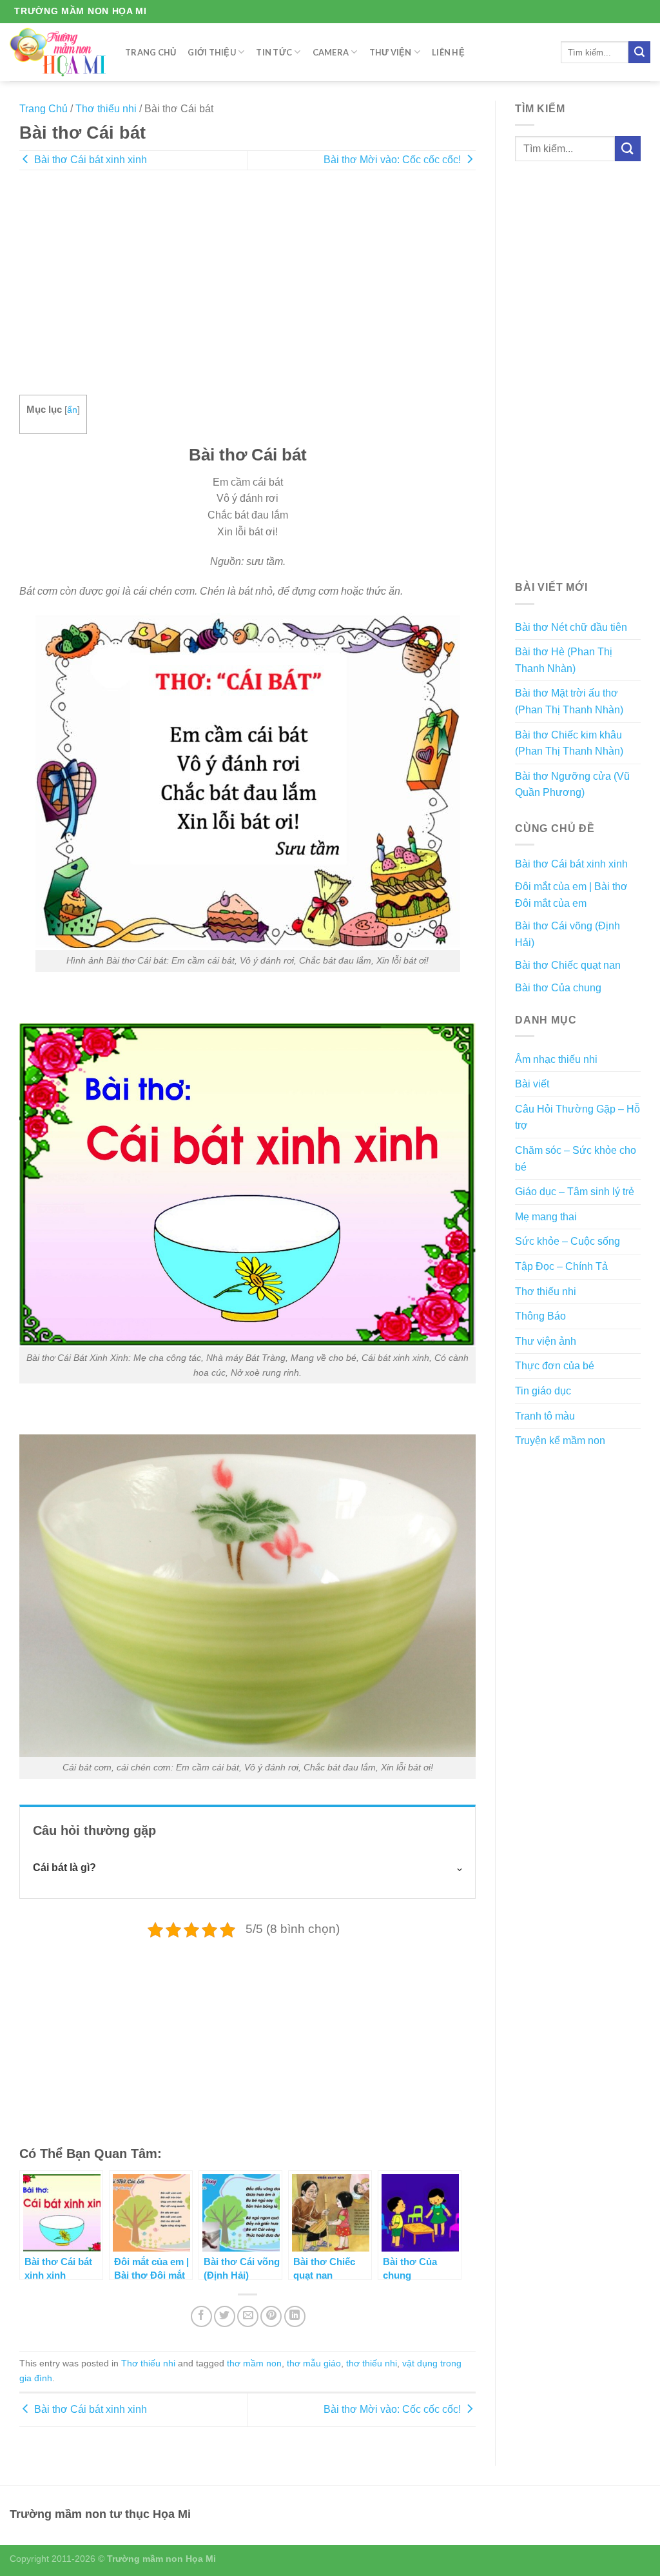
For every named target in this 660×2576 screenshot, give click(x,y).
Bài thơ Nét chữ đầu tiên (571, 627)
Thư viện (391, 52)
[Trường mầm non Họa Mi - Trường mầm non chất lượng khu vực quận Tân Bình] (58, 52)
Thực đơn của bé (555, 1366)
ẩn (72, 410)
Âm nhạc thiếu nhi (556, 1059)
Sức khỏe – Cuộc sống (568, 1241)
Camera (331, 52)
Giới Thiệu (212, 52)
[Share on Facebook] (201, 2316)
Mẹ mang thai (546, 1217)
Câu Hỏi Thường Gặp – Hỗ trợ (577, 1117)
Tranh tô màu (545, 1416)
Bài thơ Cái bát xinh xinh (89, 160)
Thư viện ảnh (546, 1341)
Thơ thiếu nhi (106, 109)
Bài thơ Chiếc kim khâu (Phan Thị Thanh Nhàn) (569, 743)
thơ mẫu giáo (314, 2363)
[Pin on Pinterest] (271, 2316)
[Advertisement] (247, 292)
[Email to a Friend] (248, 2316)
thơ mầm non (254, 2363)
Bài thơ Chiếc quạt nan (568, 965)
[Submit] (639, 52)
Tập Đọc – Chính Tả (561, 1266)
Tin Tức (274, 52)
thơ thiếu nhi (372, 2363)
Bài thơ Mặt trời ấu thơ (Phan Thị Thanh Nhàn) (569, 701)
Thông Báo (540, 1316)
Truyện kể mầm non (560, 1441)
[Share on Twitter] (225, 2316)
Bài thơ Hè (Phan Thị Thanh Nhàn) (564, 660)
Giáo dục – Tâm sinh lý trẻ (575, 1192)
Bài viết (532, 1084)
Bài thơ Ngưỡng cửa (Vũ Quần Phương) (572, 785)
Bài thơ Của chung (558, 988)
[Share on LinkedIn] (295, 2316)
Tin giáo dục (543, 1391)
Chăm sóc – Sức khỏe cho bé (576, 1159)
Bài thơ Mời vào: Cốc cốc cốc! (393, 160)
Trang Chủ (150, 52)
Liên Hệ (448, 52)
